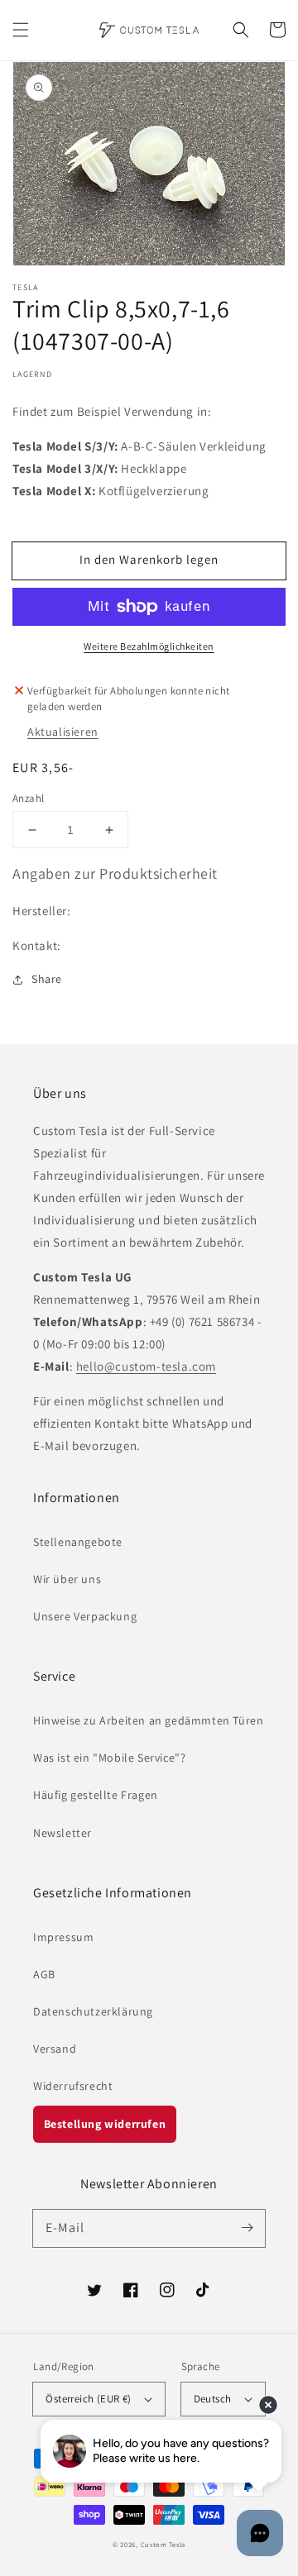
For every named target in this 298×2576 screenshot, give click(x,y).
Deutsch (213, 2399)
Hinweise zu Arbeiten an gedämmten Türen (148, 1720)
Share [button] (47, 979)
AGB (44, 1974)
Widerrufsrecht (73, 2086)
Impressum (63, 1937)
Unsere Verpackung (85, 1616)
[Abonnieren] (247, 2228)
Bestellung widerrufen (105, 2124)
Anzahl (28, 798)
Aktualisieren (63, 732)
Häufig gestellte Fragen (96, 1795)
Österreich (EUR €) (88, 2399)
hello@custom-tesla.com (146, 1366)
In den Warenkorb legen (149, 559)
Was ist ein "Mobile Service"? (109, 1758)
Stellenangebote (78, 1542)
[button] (21, 30)
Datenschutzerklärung (93, 2011)
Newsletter (62, 1833)
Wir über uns (67, 1579)
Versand (55, 2049)
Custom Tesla (163, 2544)
